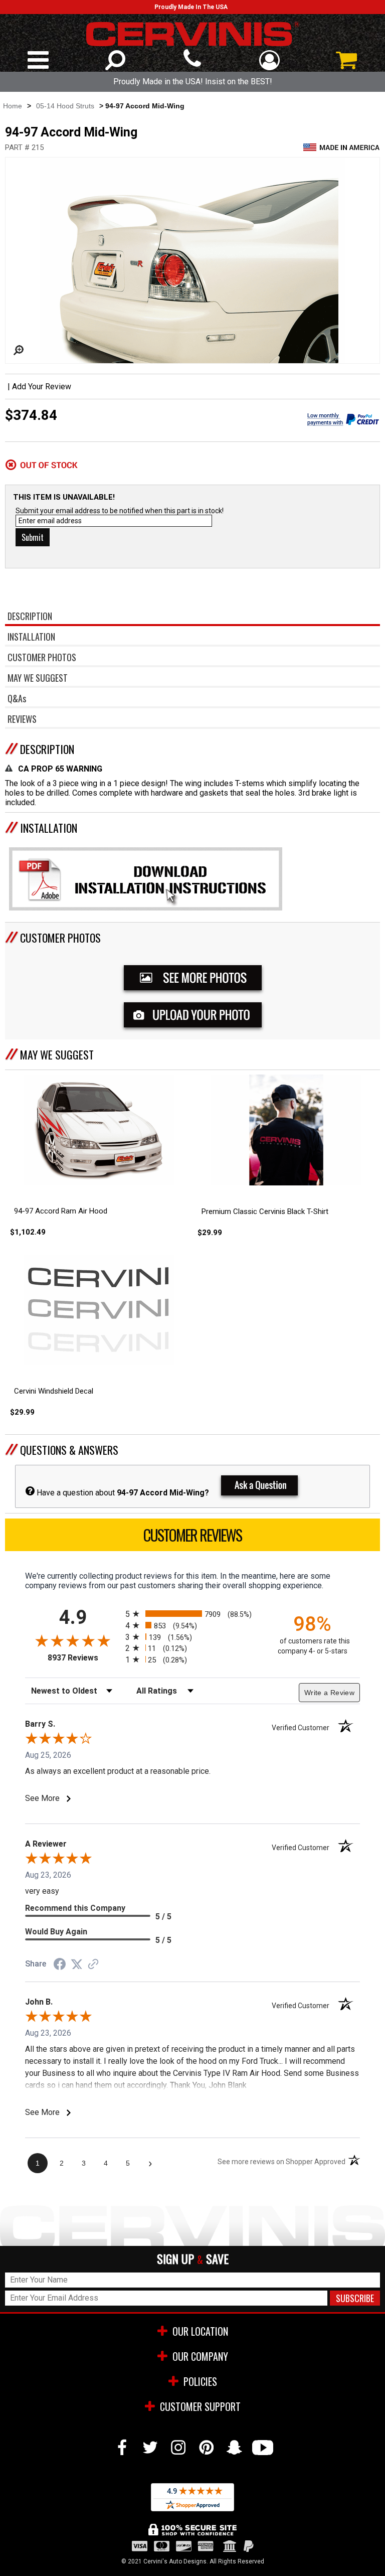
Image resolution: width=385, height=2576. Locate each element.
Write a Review (329, 1693)
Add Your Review (42, 387)
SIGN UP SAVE (193, 2259)
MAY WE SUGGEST (57, 1054)
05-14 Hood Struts (65, 106)
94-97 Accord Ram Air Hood (61, 1211)
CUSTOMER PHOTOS (60, 938)
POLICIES (200, 2381)
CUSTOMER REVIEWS (192, 1535)
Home (13, 106)
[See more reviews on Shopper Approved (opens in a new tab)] (93, 1965)
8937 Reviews (84, 1658)
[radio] (192, 1614)
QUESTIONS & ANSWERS (69, 1450)
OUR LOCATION (200, 2331)
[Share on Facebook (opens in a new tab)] (60, 1965)
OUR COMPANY (200, 2356)
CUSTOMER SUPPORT (200, 2406)
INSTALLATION (49, 828)
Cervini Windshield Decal (54, 1391)
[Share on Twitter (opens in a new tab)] (77, 1964)
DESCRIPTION (47, 749)
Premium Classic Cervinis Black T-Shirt (265, 1211)
